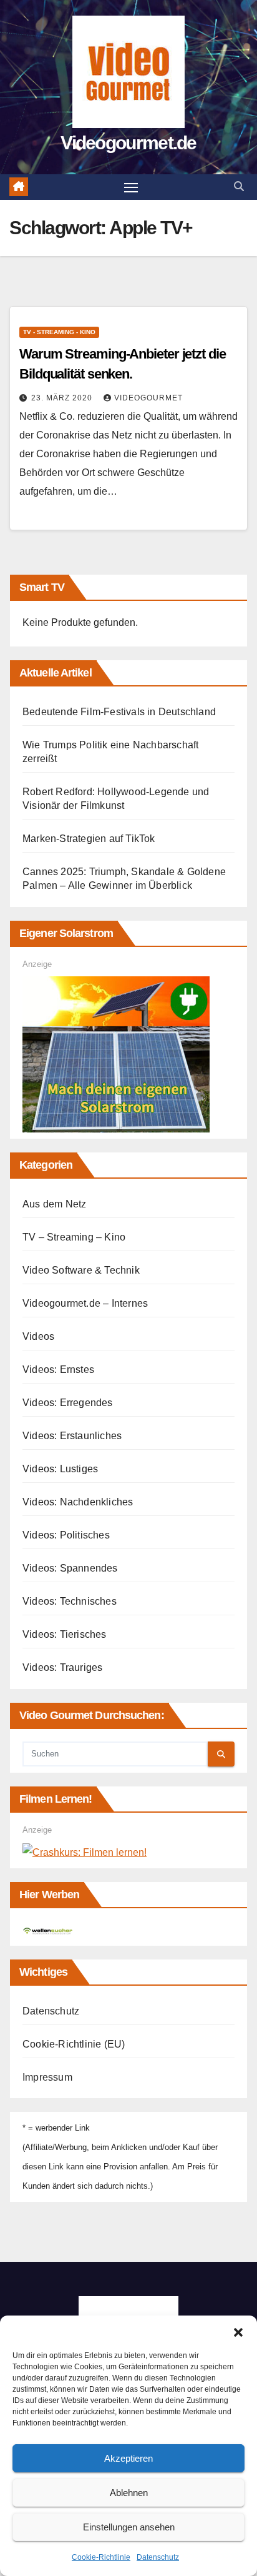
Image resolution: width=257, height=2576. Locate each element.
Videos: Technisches (70, 1601)
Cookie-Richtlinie (101, 2557)
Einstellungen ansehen (129, 2527)
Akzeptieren (128, 2458)
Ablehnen (129, 2493)
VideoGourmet (148, 398)
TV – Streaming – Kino (74, 1237)
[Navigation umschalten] (131, 187)
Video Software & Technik (81, 1270)
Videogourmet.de (128, 143)
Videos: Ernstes (58, 1370)
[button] (238, 2331)
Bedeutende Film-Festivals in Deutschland (119, 712)
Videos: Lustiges (60, 1469)
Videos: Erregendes (68, 1403)
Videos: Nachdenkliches (78, 1502)
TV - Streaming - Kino (59, 332)
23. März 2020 (63, 398)
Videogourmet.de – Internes (85, 1303)
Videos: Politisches (66, 1535)
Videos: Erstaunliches (72, 1436)
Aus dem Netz (54, 1204)
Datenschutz (158, 2557)
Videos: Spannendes (70, 1568)
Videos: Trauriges (62, 1667)
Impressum (47, 2077)
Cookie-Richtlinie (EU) (74, 2044)
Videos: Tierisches (65, 1634)
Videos (38, 1336)
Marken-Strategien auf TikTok (89, 839)
